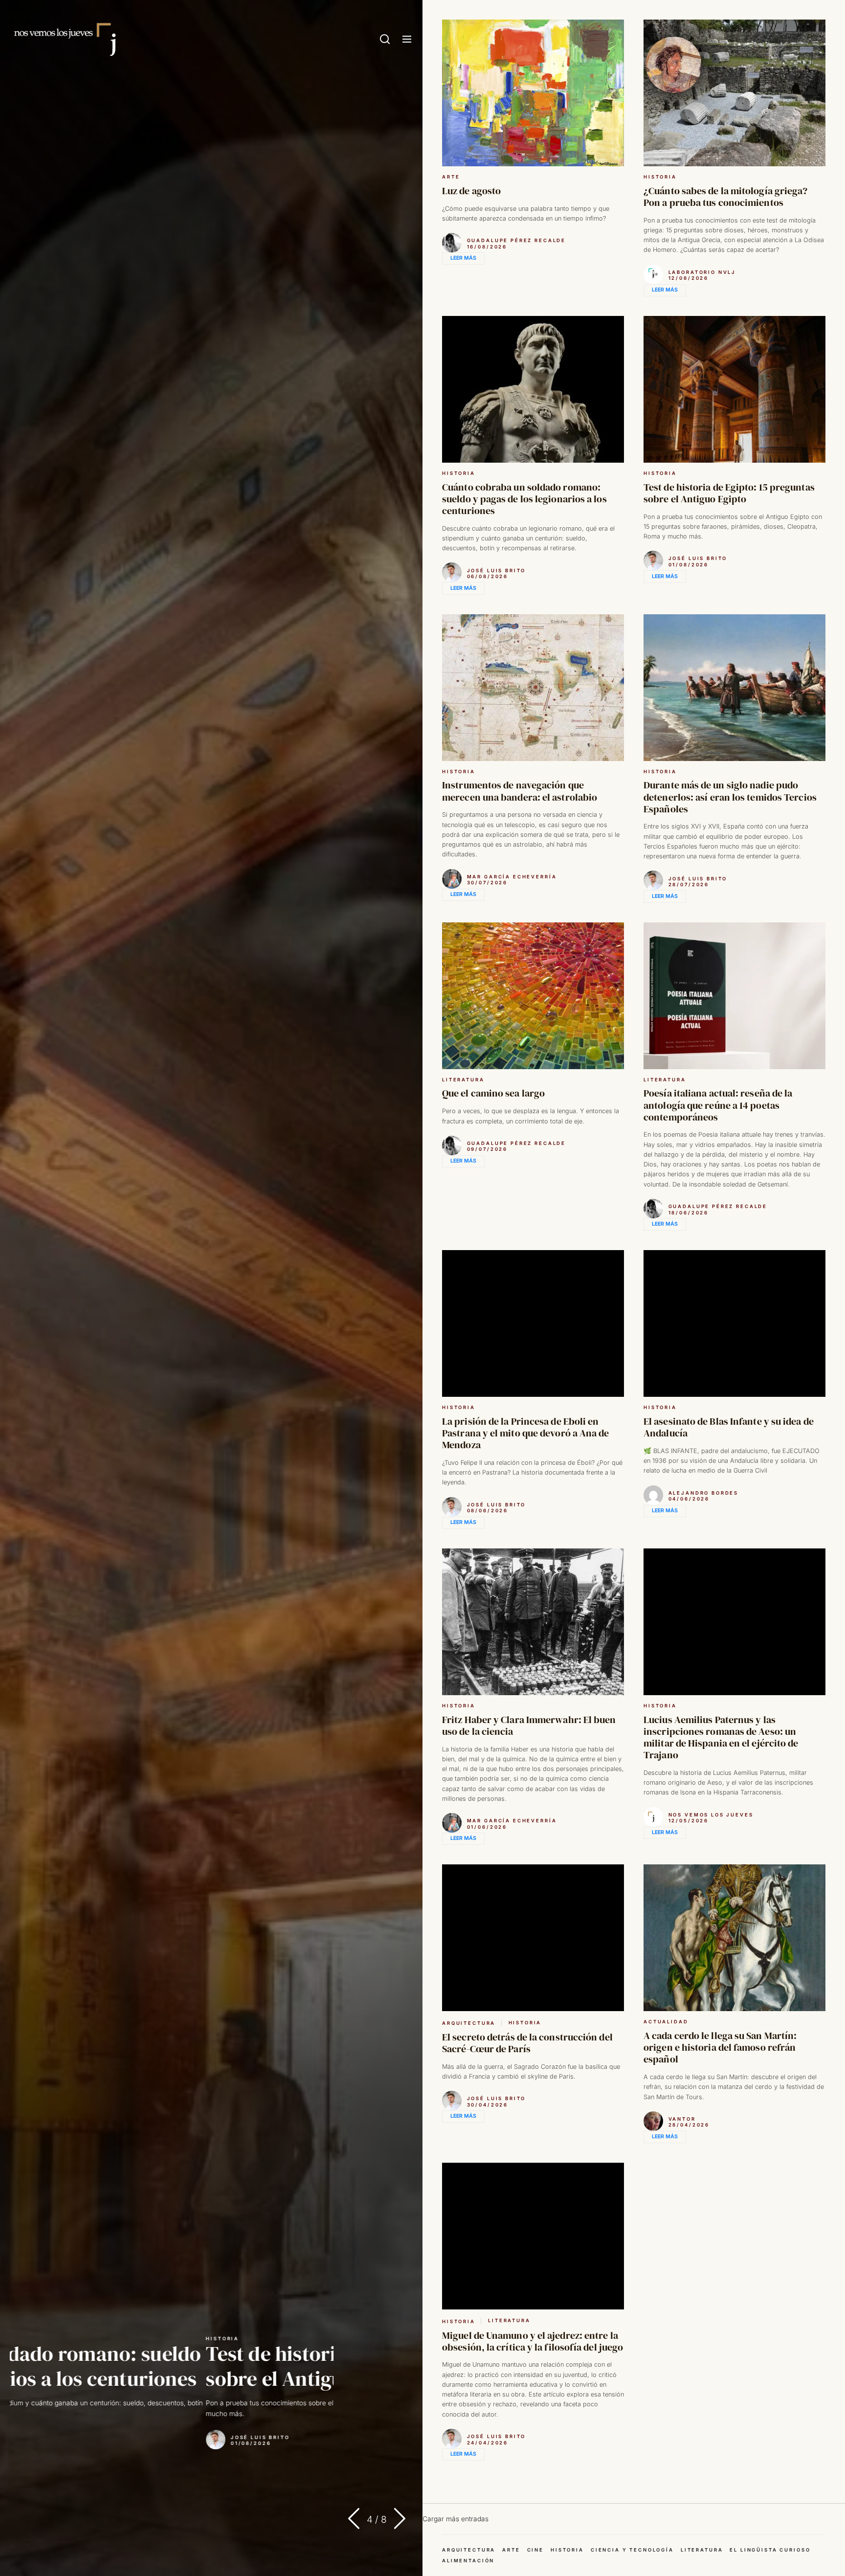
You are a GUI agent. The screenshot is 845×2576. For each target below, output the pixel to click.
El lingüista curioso (770, 2550)
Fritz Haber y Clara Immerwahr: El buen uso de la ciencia (529, 1725)
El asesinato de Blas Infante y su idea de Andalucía (729, 1427)
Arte (451, 177)
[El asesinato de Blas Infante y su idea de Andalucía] (734, 1323)
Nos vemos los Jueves (711, 1815)
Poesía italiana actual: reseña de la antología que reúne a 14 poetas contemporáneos (718, 1105)
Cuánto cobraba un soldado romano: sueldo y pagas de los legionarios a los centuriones (524, 499)
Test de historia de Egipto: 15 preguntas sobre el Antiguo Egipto (729, 493)
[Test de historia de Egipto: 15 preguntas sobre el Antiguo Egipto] (734, 389)
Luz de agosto (471, 191)
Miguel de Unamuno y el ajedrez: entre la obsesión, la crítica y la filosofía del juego (533, 2341)
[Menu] (407, 40)
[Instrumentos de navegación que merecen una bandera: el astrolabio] (533, 688)
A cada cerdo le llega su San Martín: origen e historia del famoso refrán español (720, 2047)
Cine (535, 2550)
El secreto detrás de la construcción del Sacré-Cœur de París (527, 2043)
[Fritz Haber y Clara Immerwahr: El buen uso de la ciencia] (533, 1622)
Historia (26, 2339)
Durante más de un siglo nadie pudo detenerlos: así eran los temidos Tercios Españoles (730, 797)
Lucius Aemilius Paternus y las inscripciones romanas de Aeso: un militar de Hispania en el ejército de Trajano (721, 1737)
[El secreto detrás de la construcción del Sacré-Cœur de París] (533, 1938)
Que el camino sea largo (493, 1093)
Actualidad (666, 2022)
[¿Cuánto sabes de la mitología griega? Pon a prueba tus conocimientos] (734, 93)
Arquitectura (469, 2023)
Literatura (463, 1080)
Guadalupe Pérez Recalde (517, 240)
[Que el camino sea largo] (533, 996)
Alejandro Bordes (704, 1493)
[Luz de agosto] (533, 93)
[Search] (385, 40)
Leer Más (463, 258)
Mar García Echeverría (80, 2437)
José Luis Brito (497, 571)
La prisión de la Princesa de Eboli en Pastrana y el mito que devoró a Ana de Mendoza (526, 1433)
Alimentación (468, 2561)
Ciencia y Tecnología (632, 2550)
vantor (682, 2119)
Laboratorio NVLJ (702, 272)
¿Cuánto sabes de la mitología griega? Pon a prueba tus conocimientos (726, 197)
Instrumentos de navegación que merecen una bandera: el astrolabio (201, 2366)
